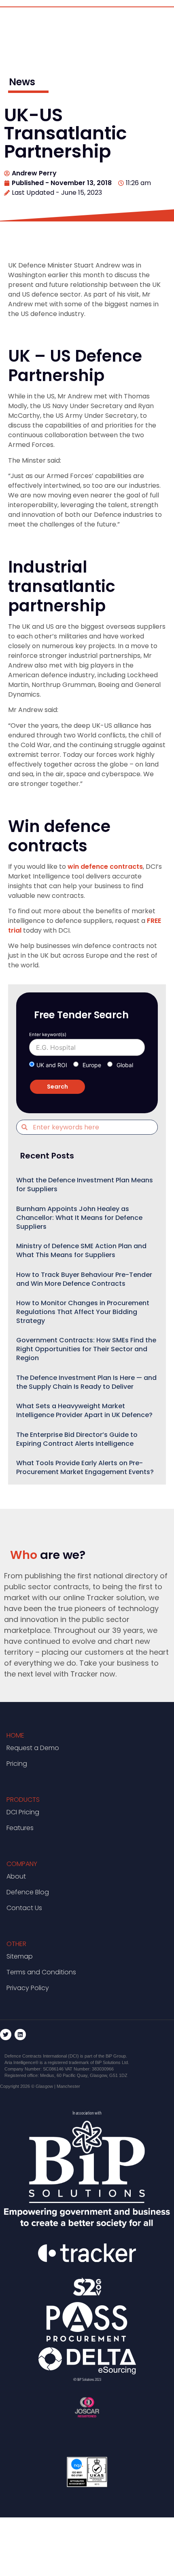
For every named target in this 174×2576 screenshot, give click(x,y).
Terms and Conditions (41, 1972)
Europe (92, 1065)
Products (23, 1800)
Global (125, 1065)
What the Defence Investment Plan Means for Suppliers (85, 1185)
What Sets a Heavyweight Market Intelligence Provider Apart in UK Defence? (84, 1410)
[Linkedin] (20, 2035)
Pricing (17, 1764)
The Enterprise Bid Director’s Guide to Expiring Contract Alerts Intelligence (77, 1439)
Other (16, 1944)
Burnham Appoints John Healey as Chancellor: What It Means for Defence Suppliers (79, 1218)
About (16, 1876)
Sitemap (20, 1956)
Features (20, 1828)
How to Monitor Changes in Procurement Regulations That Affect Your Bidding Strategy (83, 1312)
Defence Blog (28, 1892)
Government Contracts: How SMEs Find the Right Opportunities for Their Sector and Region (86, 1349)
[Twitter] (6, 2035)
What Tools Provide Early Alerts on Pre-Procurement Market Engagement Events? (85, 1467)
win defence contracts (105, 867)
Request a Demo (33, 1748)
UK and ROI (52, 1065)
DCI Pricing (23, 1812)
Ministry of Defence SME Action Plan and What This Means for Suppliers (81, 1250)
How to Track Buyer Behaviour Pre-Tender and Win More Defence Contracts (84, 1279)
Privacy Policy (28, 1988)
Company (22, 1864)
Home (15, 1735)
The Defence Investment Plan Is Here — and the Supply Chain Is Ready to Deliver (86, 1382)
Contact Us (24, 1908)
